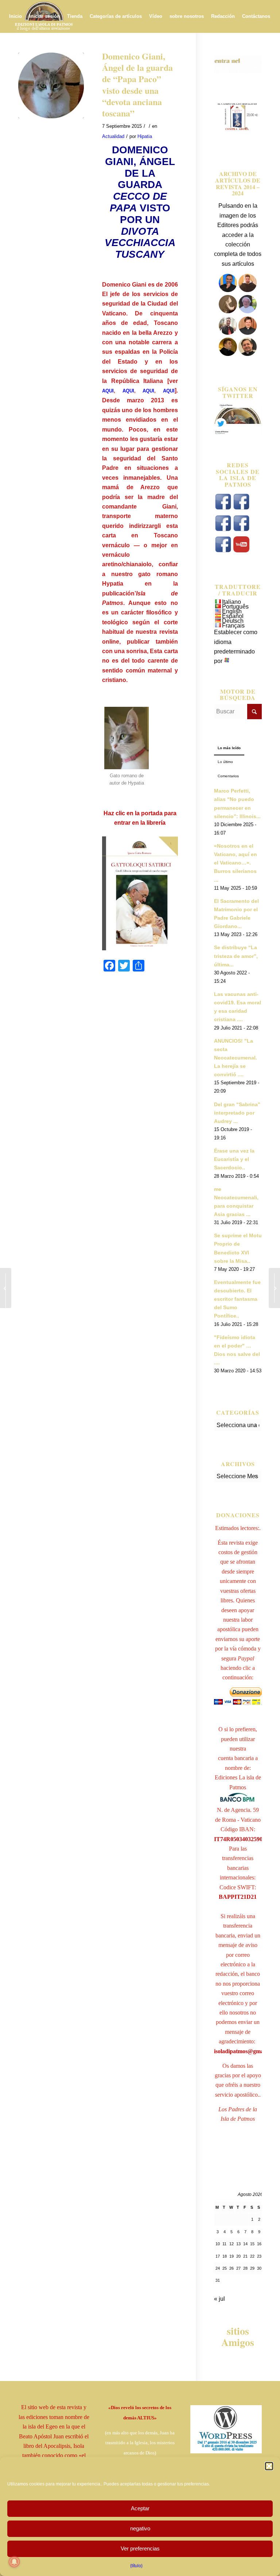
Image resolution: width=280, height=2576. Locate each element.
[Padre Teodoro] (228, 354)
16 (259, 2244)
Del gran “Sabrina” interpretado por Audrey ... (237, 1113)
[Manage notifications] (14, 2562)
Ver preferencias (140, 2548)
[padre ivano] (228, 290)
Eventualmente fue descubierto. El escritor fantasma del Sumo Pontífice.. (237, 1299)
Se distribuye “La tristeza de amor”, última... (236, 956)
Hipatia (145, 136)
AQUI (108, 391)
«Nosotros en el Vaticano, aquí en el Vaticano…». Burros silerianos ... (236, 863)
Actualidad (113, 136)
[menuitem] (15, 16)
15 (252, 2244)
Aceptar (140, 2508)
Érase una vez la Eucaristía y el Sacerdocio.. (234, 1159)
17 (218, 2256)
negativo (140, 2528)
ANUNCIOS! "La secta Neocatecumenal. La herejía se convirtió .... (236, 1058)
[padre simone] (229, 333)
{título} (136, 2566)
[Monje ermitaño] (228, 311)
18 (225, 2256)
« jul (219, 2299)
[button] (269, 2466)
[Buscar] (63, 49)
